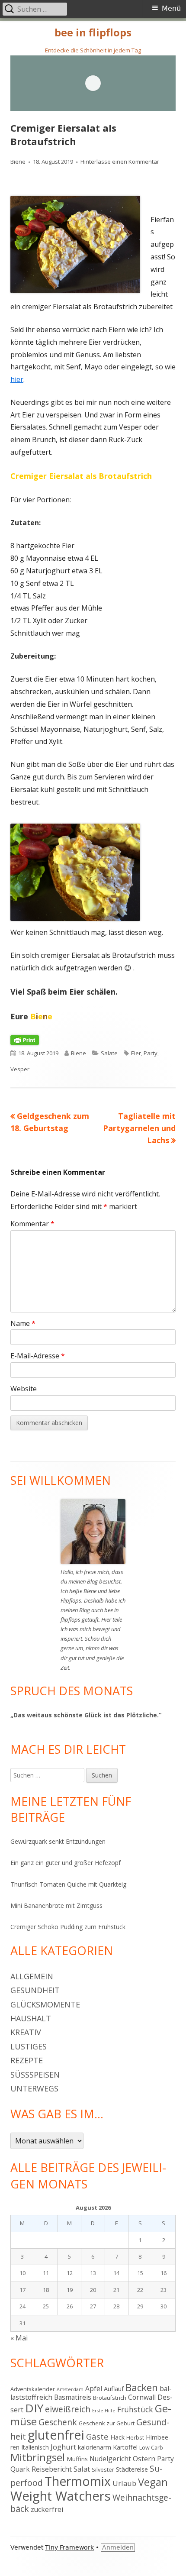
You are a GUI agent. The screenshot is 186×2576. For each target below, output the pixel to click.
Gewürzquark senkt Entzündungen (58, 1841)
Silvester (103, 2469)
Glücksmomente (45, 2004)
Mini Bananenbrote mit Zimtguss (56, 1905)
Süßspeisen (35, 2075)
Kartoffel (125, 2447)
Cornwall (142, 2397)
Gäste (97, 2436)
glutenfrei (56, 2435)
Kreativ (26, 2032)
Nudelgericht (110, 2459)
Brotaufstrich (110, 2398)
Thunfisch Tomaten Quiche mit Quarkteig (68, 1884)
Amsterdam (70, 2389)
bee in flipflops (93, 33)
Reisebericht (52, 2469)
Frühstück (135, 2409)
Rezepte (27, 2060)
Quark (20, 2469)
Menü (171, 8)
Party (151, 1053)
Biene (18, 162)
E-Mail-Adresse (38, 1356)
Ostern (144, 2458)
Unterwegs (34, 2088)
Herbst (135, 2437)
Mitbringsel (38, 2457)
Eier (136, 1053)
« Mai (19, 2338)
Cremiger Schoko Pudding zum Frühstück (68, 1927)
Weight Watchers (61, 2496)
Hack (117, 2437)
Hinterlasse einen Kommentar (120, 162)
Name (23, 1323)
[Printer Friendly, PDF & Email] (25, 1040)
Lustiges (29, 2046)
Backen (142, 2387)
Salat (82, 2469)
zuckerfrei (47, 2509)
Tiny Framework (69, 2547)
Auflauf (114, 2389)
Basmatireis (73, 2397)
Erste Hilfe (104, 2411)
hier (17, 379)
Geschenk (58, 2422)
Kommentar (32, 1224)
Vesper (20, 1069)
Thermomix (78, 2481)
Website (24, 1389)
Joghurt (63, 2447)
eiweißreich (68, 2409)
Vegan (153, 2482)
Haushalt (31, 2018)
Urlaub (124, 2483)
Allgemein (32, 1976)
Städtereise (132, 2469)
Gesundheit (35, 1990)
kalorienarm (95, 2447)
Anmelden (118, 2547)
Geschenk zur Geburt (107, 2423)
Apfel (94, 2389)
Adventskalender (33, 2389)
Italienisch (35, 2447)
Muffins (77, 2459)
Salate (109, 1053)
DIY (34, 2408)
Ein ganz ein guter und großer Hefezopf (66, 1863)
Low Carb (151, 2447)
